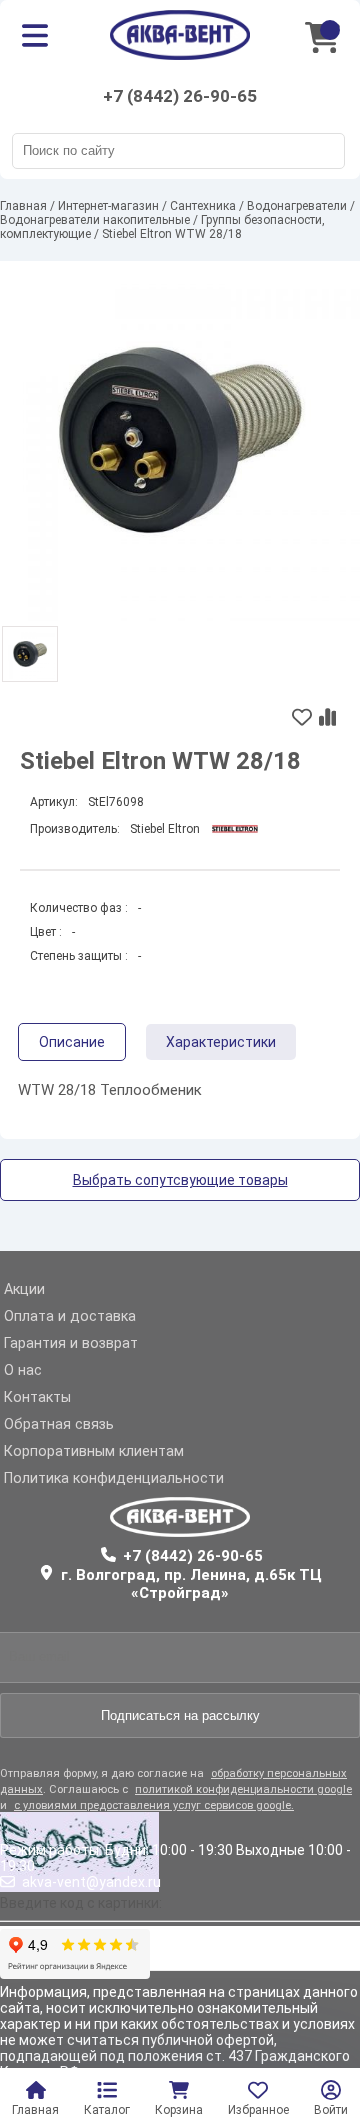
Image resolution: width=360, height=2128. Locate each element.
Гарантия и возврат (71, 1343)
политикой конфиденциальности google (243, 1789)
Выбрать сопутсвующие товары (180, 1180)
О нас (23, 1370)
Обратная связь (59, 1424)
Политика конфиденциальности (114, 1478)
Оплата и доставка (70, 1316)
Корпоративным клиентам (94, 1451)
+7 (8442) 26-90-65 (180, 96)
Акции (24, 1289)
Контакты (37, 1397)
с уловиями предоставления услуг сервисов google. (154, 1805)
